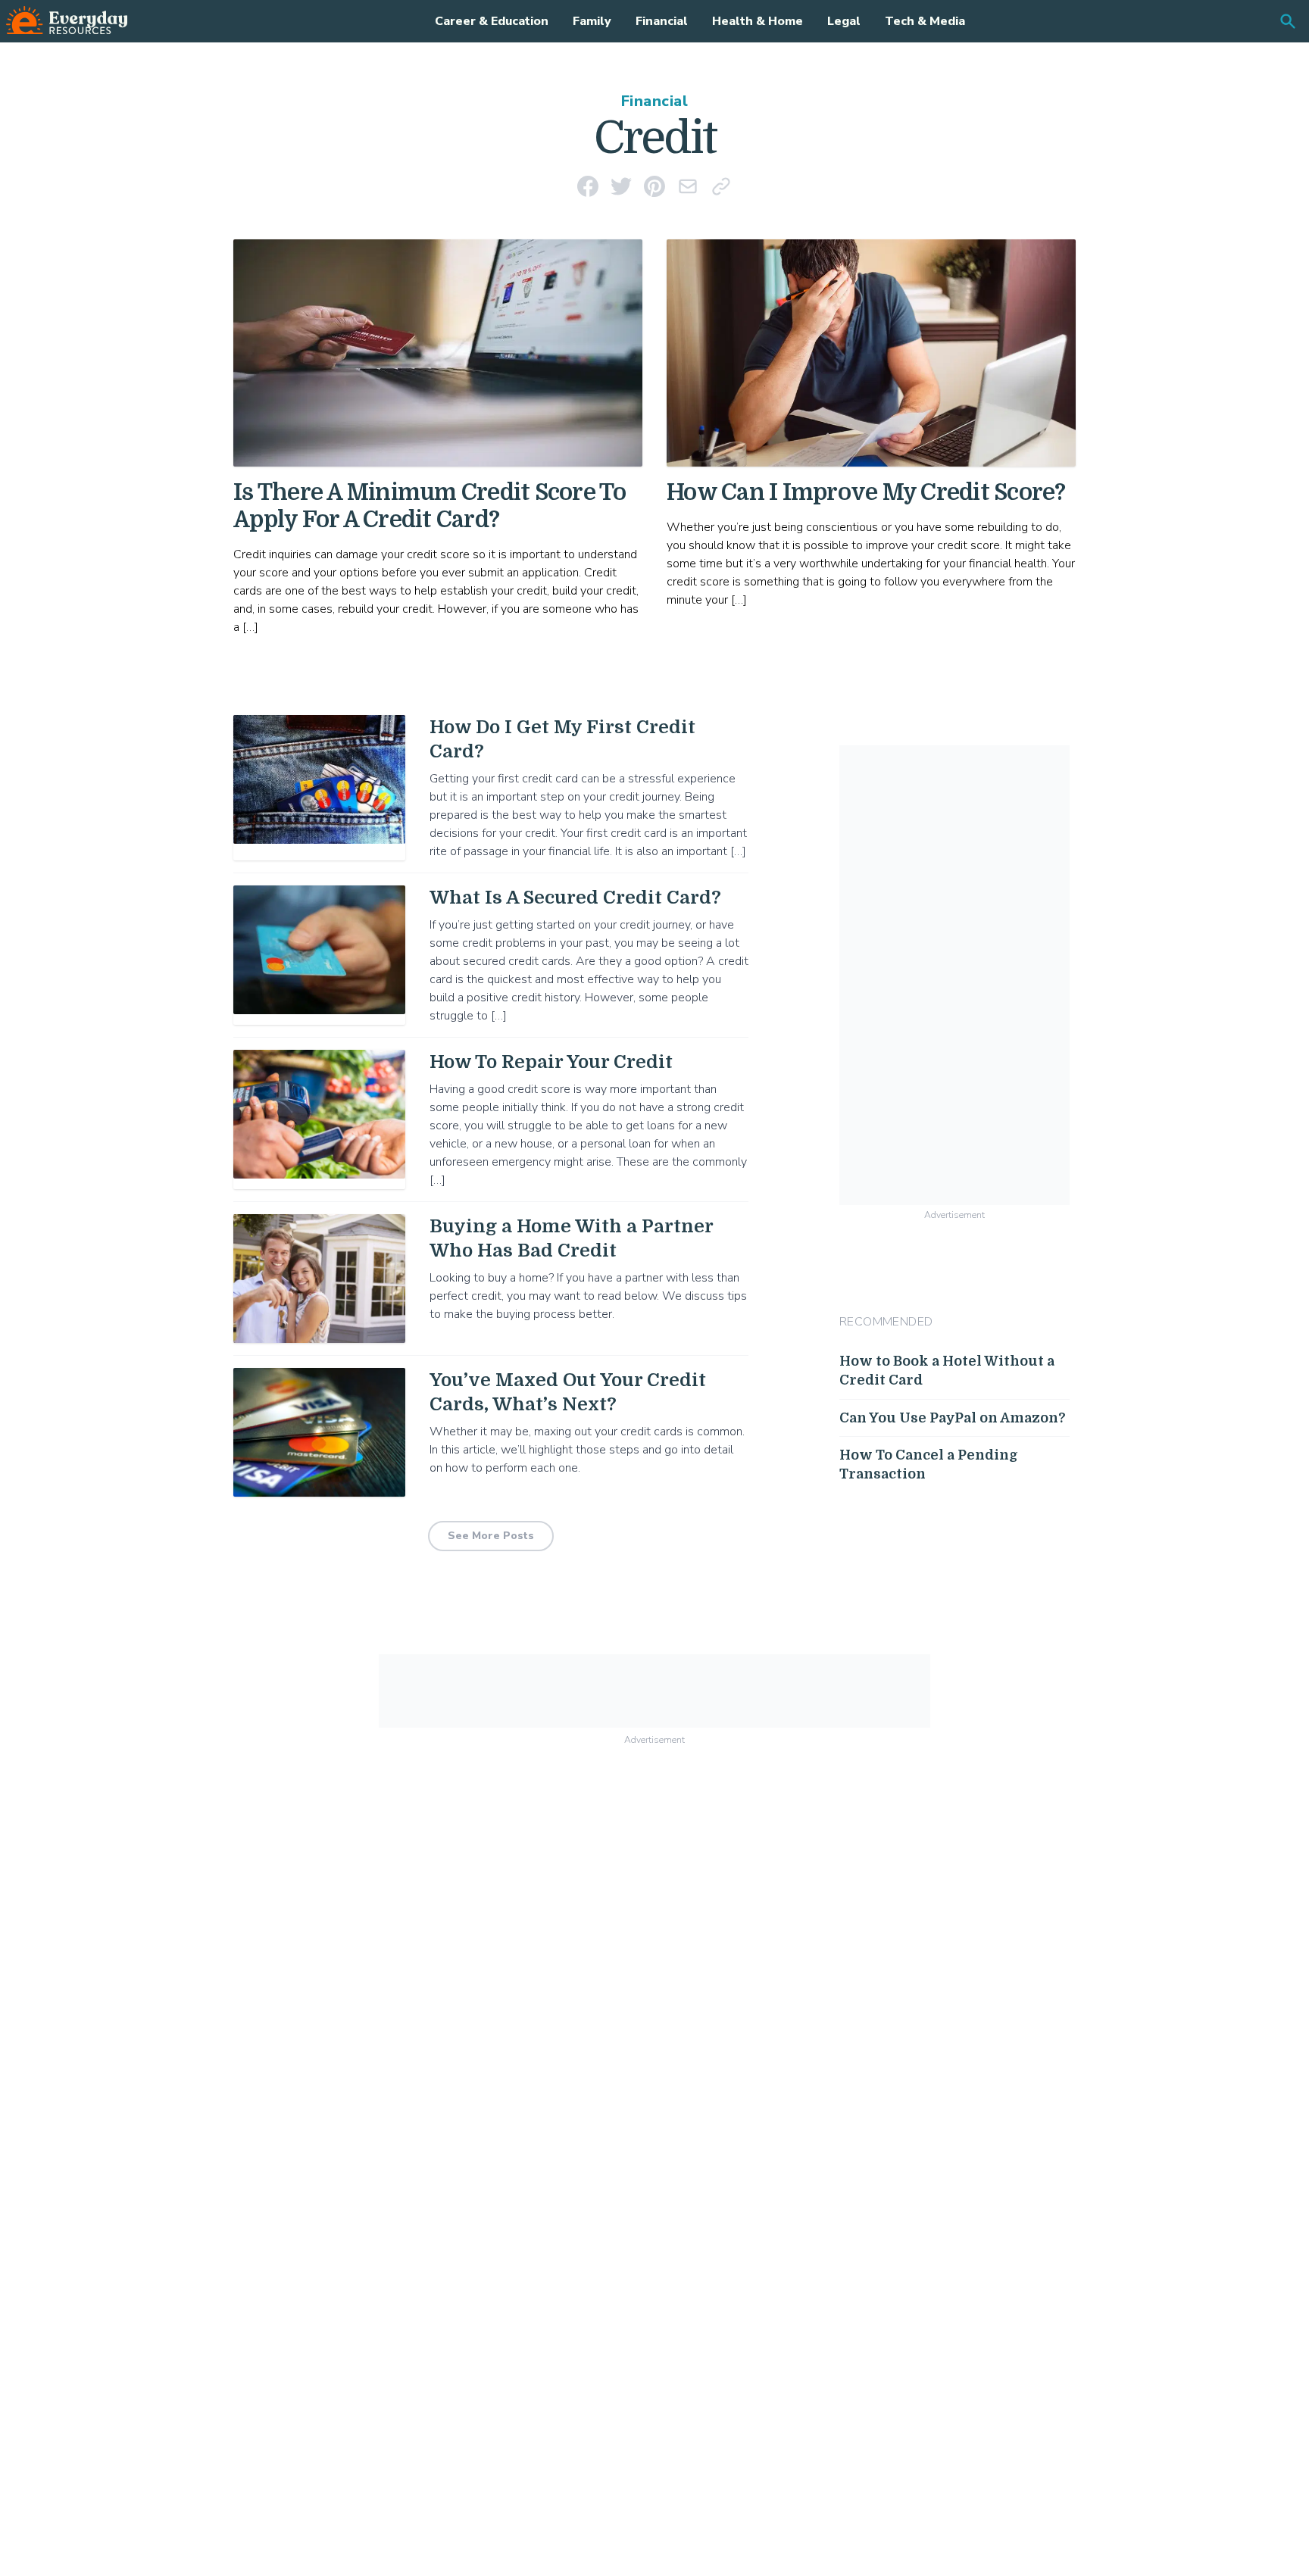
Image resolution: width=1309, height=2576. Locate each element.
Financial (662, 21)
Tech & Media (925, 21)
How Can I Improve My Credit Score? (866, 492)
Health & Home (758, 21)
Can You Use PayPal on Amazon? (953, 1417)
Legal (844, 21)
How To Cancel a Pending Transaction (929, 1464)
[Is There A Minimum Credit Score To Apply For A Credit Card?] (438, 353)
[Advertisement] (954, 973)
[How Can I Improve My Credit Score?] (871, 353)
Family (592, 21)
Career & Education (492, 21)
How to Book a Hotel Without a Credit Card (947, 1371)
